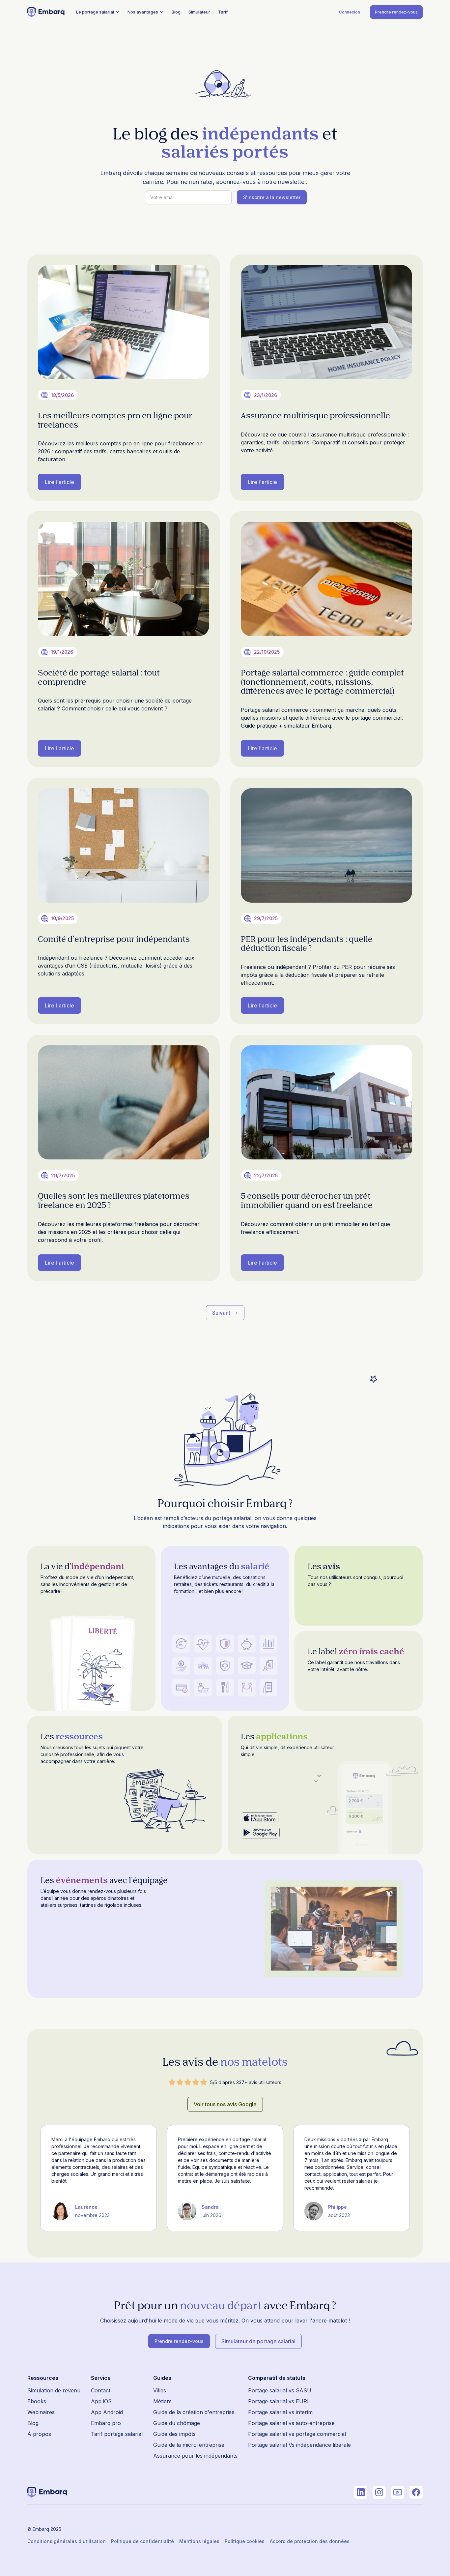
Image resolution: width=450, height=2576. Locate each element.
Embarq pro (106, 2423)
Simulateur (199, 12)
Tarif (223, 12)
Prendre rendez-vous (396, 12)
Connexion (350, 12)
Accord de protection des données (310, 2541)
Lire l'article (59, 482)
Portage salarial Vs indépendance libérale (299, 2445)
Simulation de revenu (54, 2390)
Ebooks (37, 2401)
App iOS (101, 2401)
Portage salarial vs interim (280, 2412)
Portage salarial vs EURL (279, 2401)
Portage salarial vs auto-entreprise (291, 2423)
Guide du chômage (177, 2423)
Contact (101, 2390)
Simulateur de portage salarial (258, 2341)
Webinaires (41, 2412)
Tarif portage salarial (117, 2434)
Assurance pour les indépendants (195, 2456)
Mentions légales (199, 2541)
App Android (107, 2412)
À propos (39, 2434)
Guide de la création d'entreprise (194, 2412)
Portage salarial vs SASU (280, 2390)
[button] (98, 12)
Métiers (162, 2401)
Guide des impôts (174, 2434)
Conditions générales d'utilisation (67, 2541)
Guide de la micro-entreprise (189, 2445)
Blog (176, 12)
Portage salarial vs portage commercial (297, 2434)
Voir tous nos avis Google (225, 2104)
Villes (160, 2390)
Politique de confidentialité (142, 2541)
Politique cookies (245, 2541)
